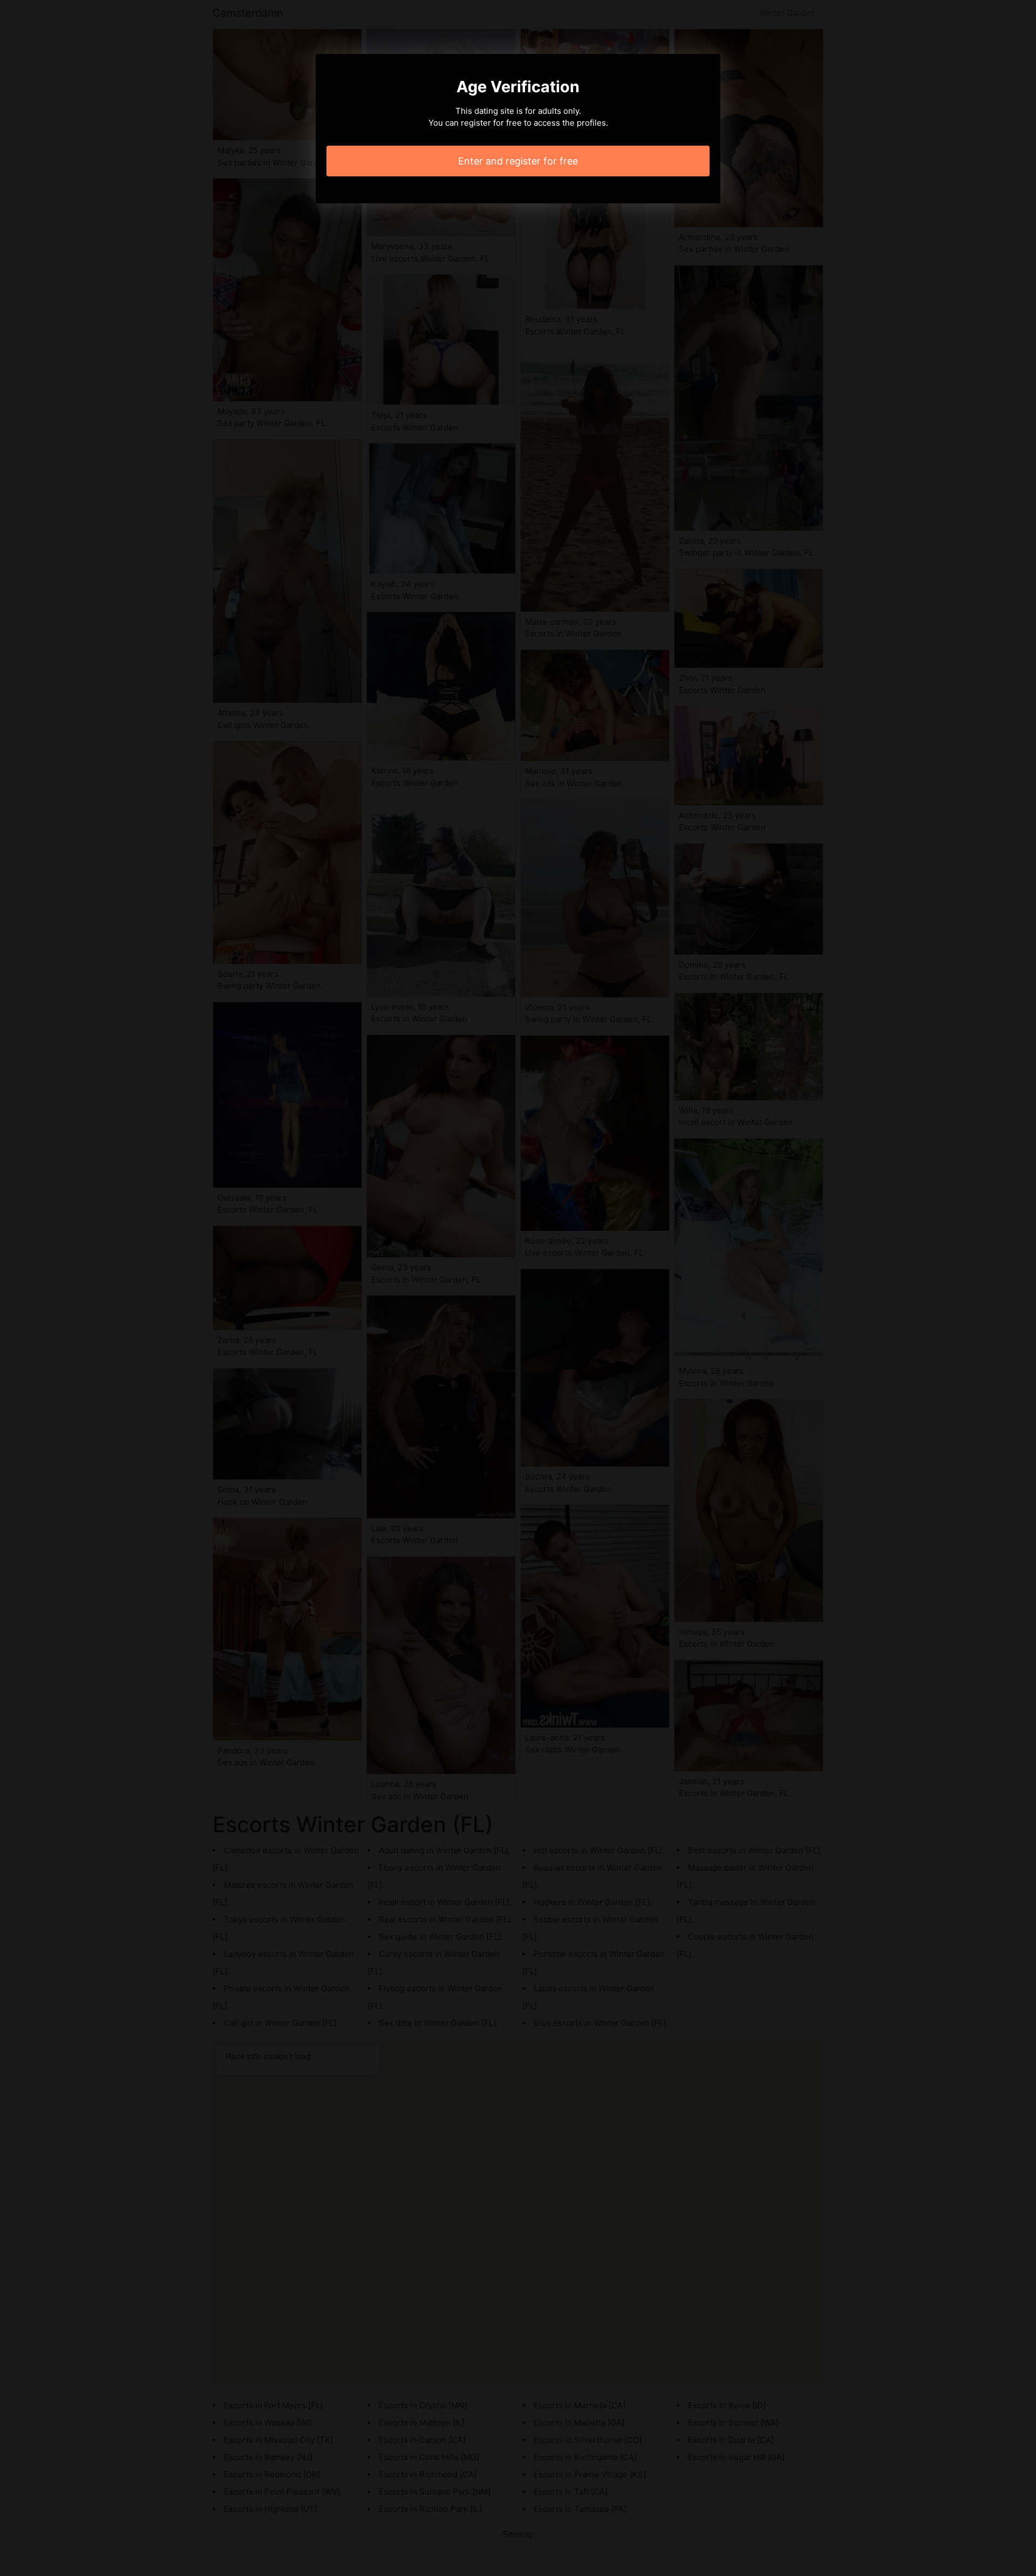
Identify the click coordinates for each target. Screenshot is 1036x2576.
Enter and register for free (518, 161)
